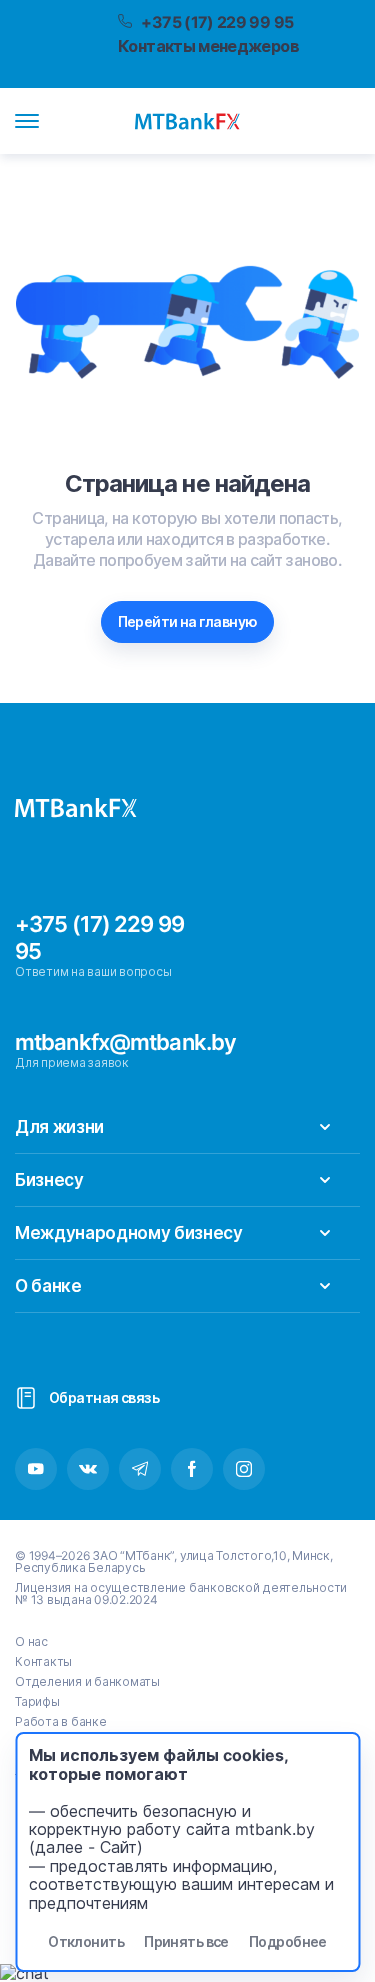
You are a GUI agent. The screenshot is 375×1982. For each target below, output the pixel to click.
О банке (48, 1286)
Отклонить (86, 1941)
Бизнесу (49, 1180)
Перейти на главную (188, 621)
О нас (31, 1641)
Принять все (186, 1941)
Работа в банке (61, 1721)
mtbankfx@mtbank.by (125, 1042)
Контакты (43, 1661)
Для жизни (59, 1127)
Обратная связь (104, 1397)
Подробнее (288, 1941)
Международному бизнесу (129, 1233)
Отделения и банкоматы (87, 1681)
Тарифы (37, 1701)
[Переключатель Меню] (27, 121)
